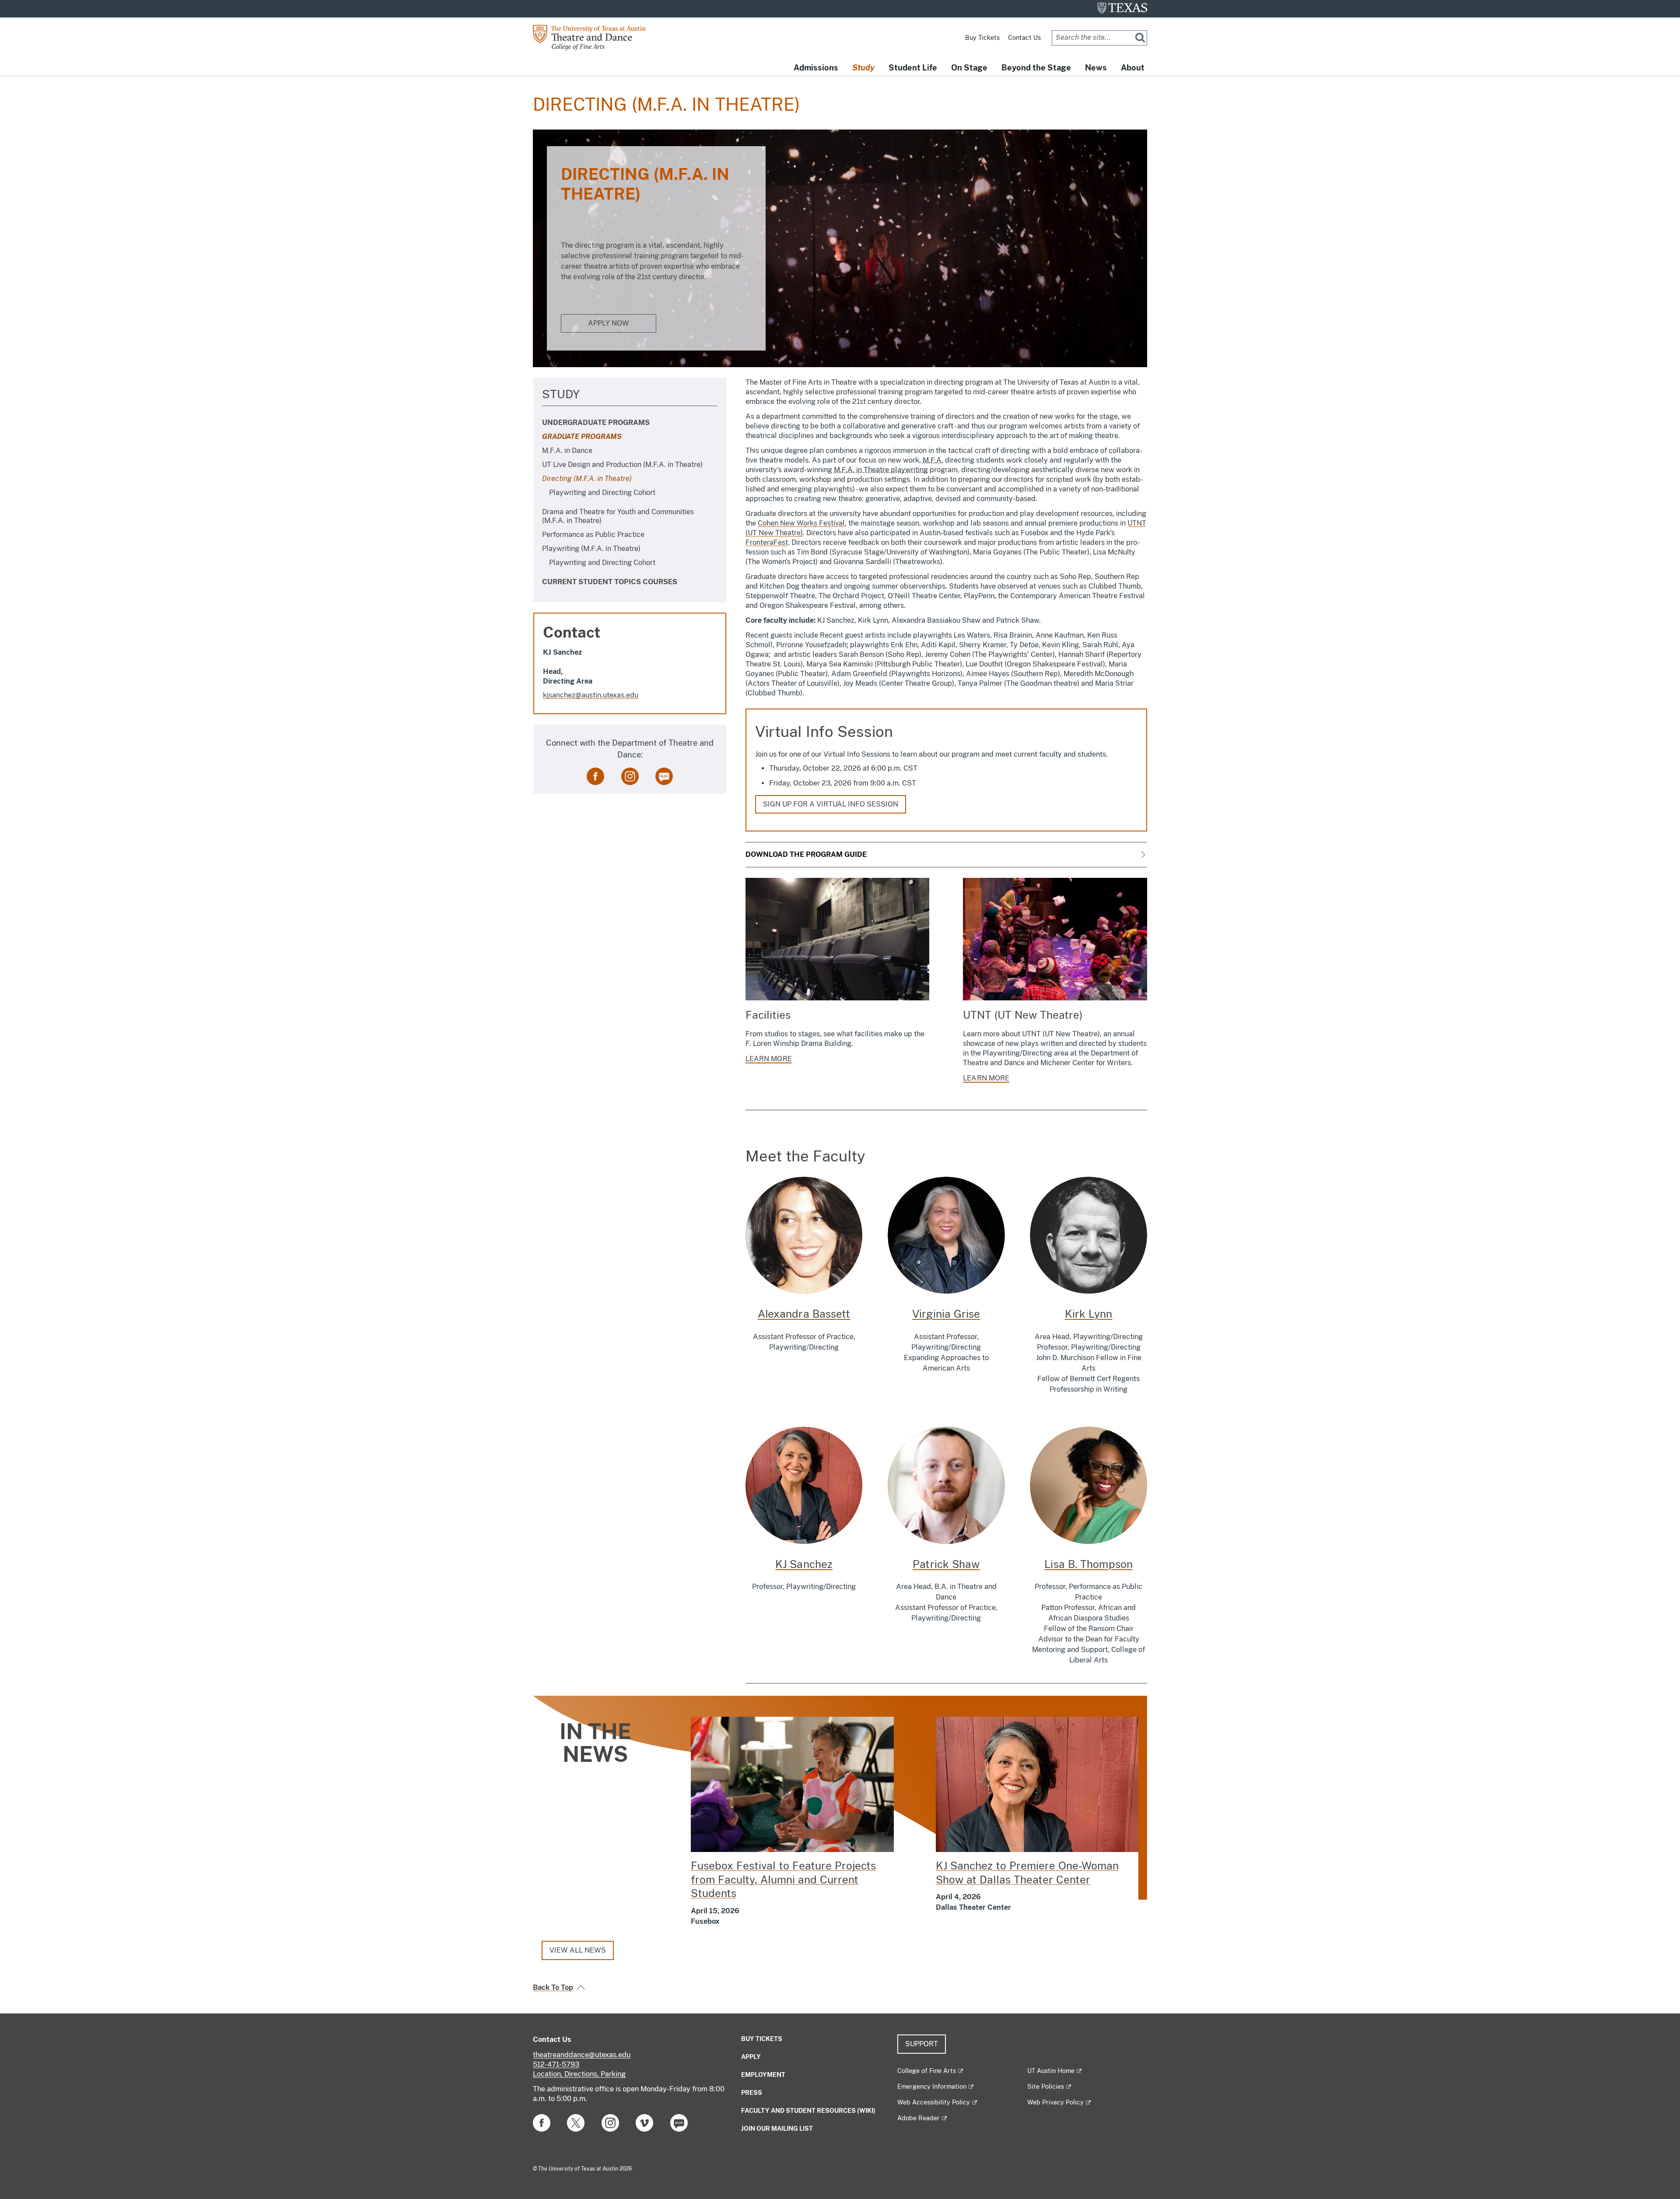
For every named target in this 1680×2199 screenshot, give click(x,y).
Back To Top (553, 1987)
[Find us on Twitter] (576, 2123)
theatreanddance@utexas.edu (582, 2055)
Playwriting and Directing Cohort (602, 493)
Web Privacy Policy (1055, 2102)
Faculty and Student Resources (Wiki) (808, 2111)
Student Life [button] (913, 68)
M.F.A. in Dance (567, 451)
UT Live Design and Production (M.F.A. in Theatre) (622, 465)
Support (922, 2044)
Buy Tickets (982, 38)
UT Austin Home (1051, 2071)
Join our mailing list (777, 2129)
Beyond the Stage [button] (1036, 68)
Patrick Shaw (946, 1564)
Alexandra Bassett (804, 1314)
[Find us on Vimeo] (644, 2123)
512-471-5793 (556, 2064)
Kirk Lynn (1089, 1314)
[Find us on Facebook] (595, 776)
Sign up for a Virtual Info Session (831, 804)
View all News (578, 1950)
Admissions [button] (816, 68)
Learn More (986, 1078)
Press (752, 2093)
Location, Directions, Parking (579, 2074)
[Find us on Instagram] (630, 776)
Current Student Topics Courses (610, 582)
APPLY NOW (609, 323)
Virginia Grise (946, 1314)
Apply (751, 2057)
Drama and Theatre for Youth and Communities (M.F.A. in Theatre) (618, 516)
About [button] (1133, 68)
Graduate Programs (582, 437)
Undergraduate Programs (596, 423)
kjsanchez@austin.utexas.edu (591, 695)
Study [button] (863, 68)
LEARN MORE (769, 1059)
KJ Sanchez (804, 1564)
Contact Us (1024, 38)
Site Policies (1046, 2087)
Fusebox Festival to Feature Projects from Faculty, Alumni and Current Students (783, 1879)
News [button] (1096, 68)
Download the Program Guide (806, 854)
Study (561, 394)
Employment (763, 2075)
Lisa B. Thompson (1088, 1564)
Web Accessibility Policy (934, 2102)
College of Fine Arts (927, 2071)
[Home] (596, 37)
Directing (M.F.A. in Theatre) (587, 479)
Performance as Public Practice (593, 535)
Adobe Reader (919, 2118)
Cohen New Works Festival (801, 523)
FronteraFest (767, 542)
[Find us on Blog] (664, 776)
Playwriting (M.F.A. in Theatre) (591, 549)
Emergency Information (932, 2087)
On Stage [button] (969, 68)
